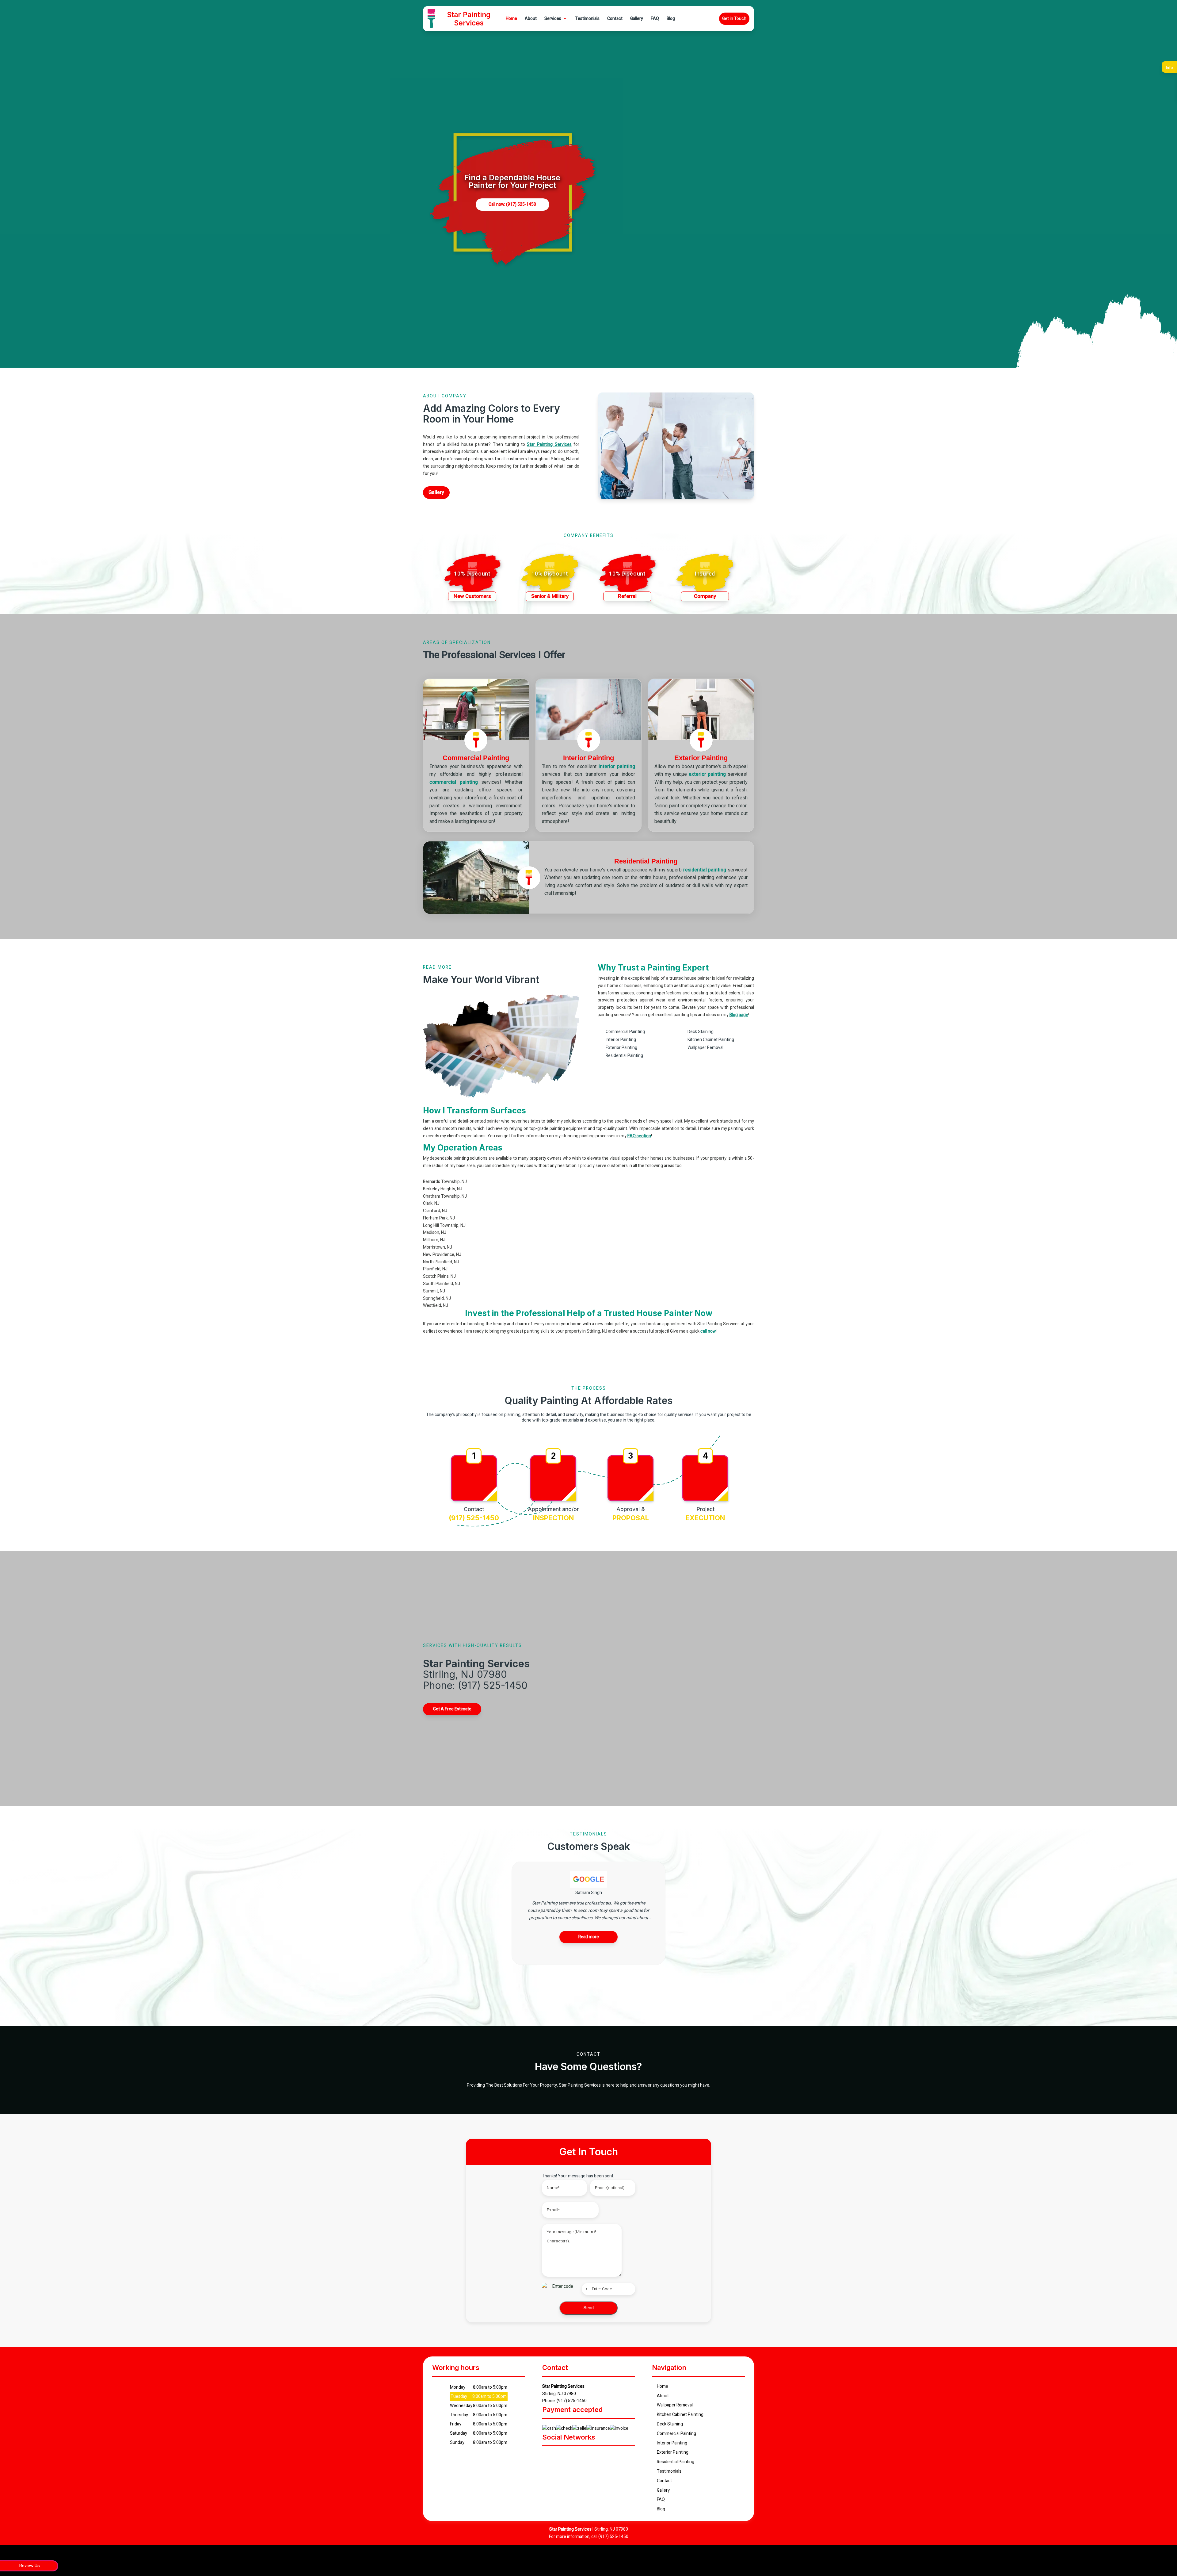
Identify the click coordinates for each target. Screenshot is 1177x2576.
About (531, 19)
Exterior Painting (673, 2452)
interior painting (617, 767)
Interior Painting (672, 2443)
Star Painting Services (549, 444)
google (567, 2456)
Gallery (637, 19)
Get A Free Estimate (452, 1709)
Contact (615, 19)
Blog (671, 19)
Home (511, 19)
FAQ (655, 19)
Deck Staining (670, 2424)
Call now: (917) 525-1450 (512, 204)
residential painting (705, 870)
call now (708, 1331)
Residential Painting (676, 2462)
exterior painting (707, 774)
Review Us (29, 2566)
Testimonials (587, 19)
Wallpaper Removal (675, 2405)
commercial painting (454, 782)
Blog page (739, 1015)
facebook (551, 2456)
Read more (589, 1937)
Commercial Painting (676, 2434)
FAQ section (639, 1136)
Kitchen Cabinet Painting (680, 2415)
